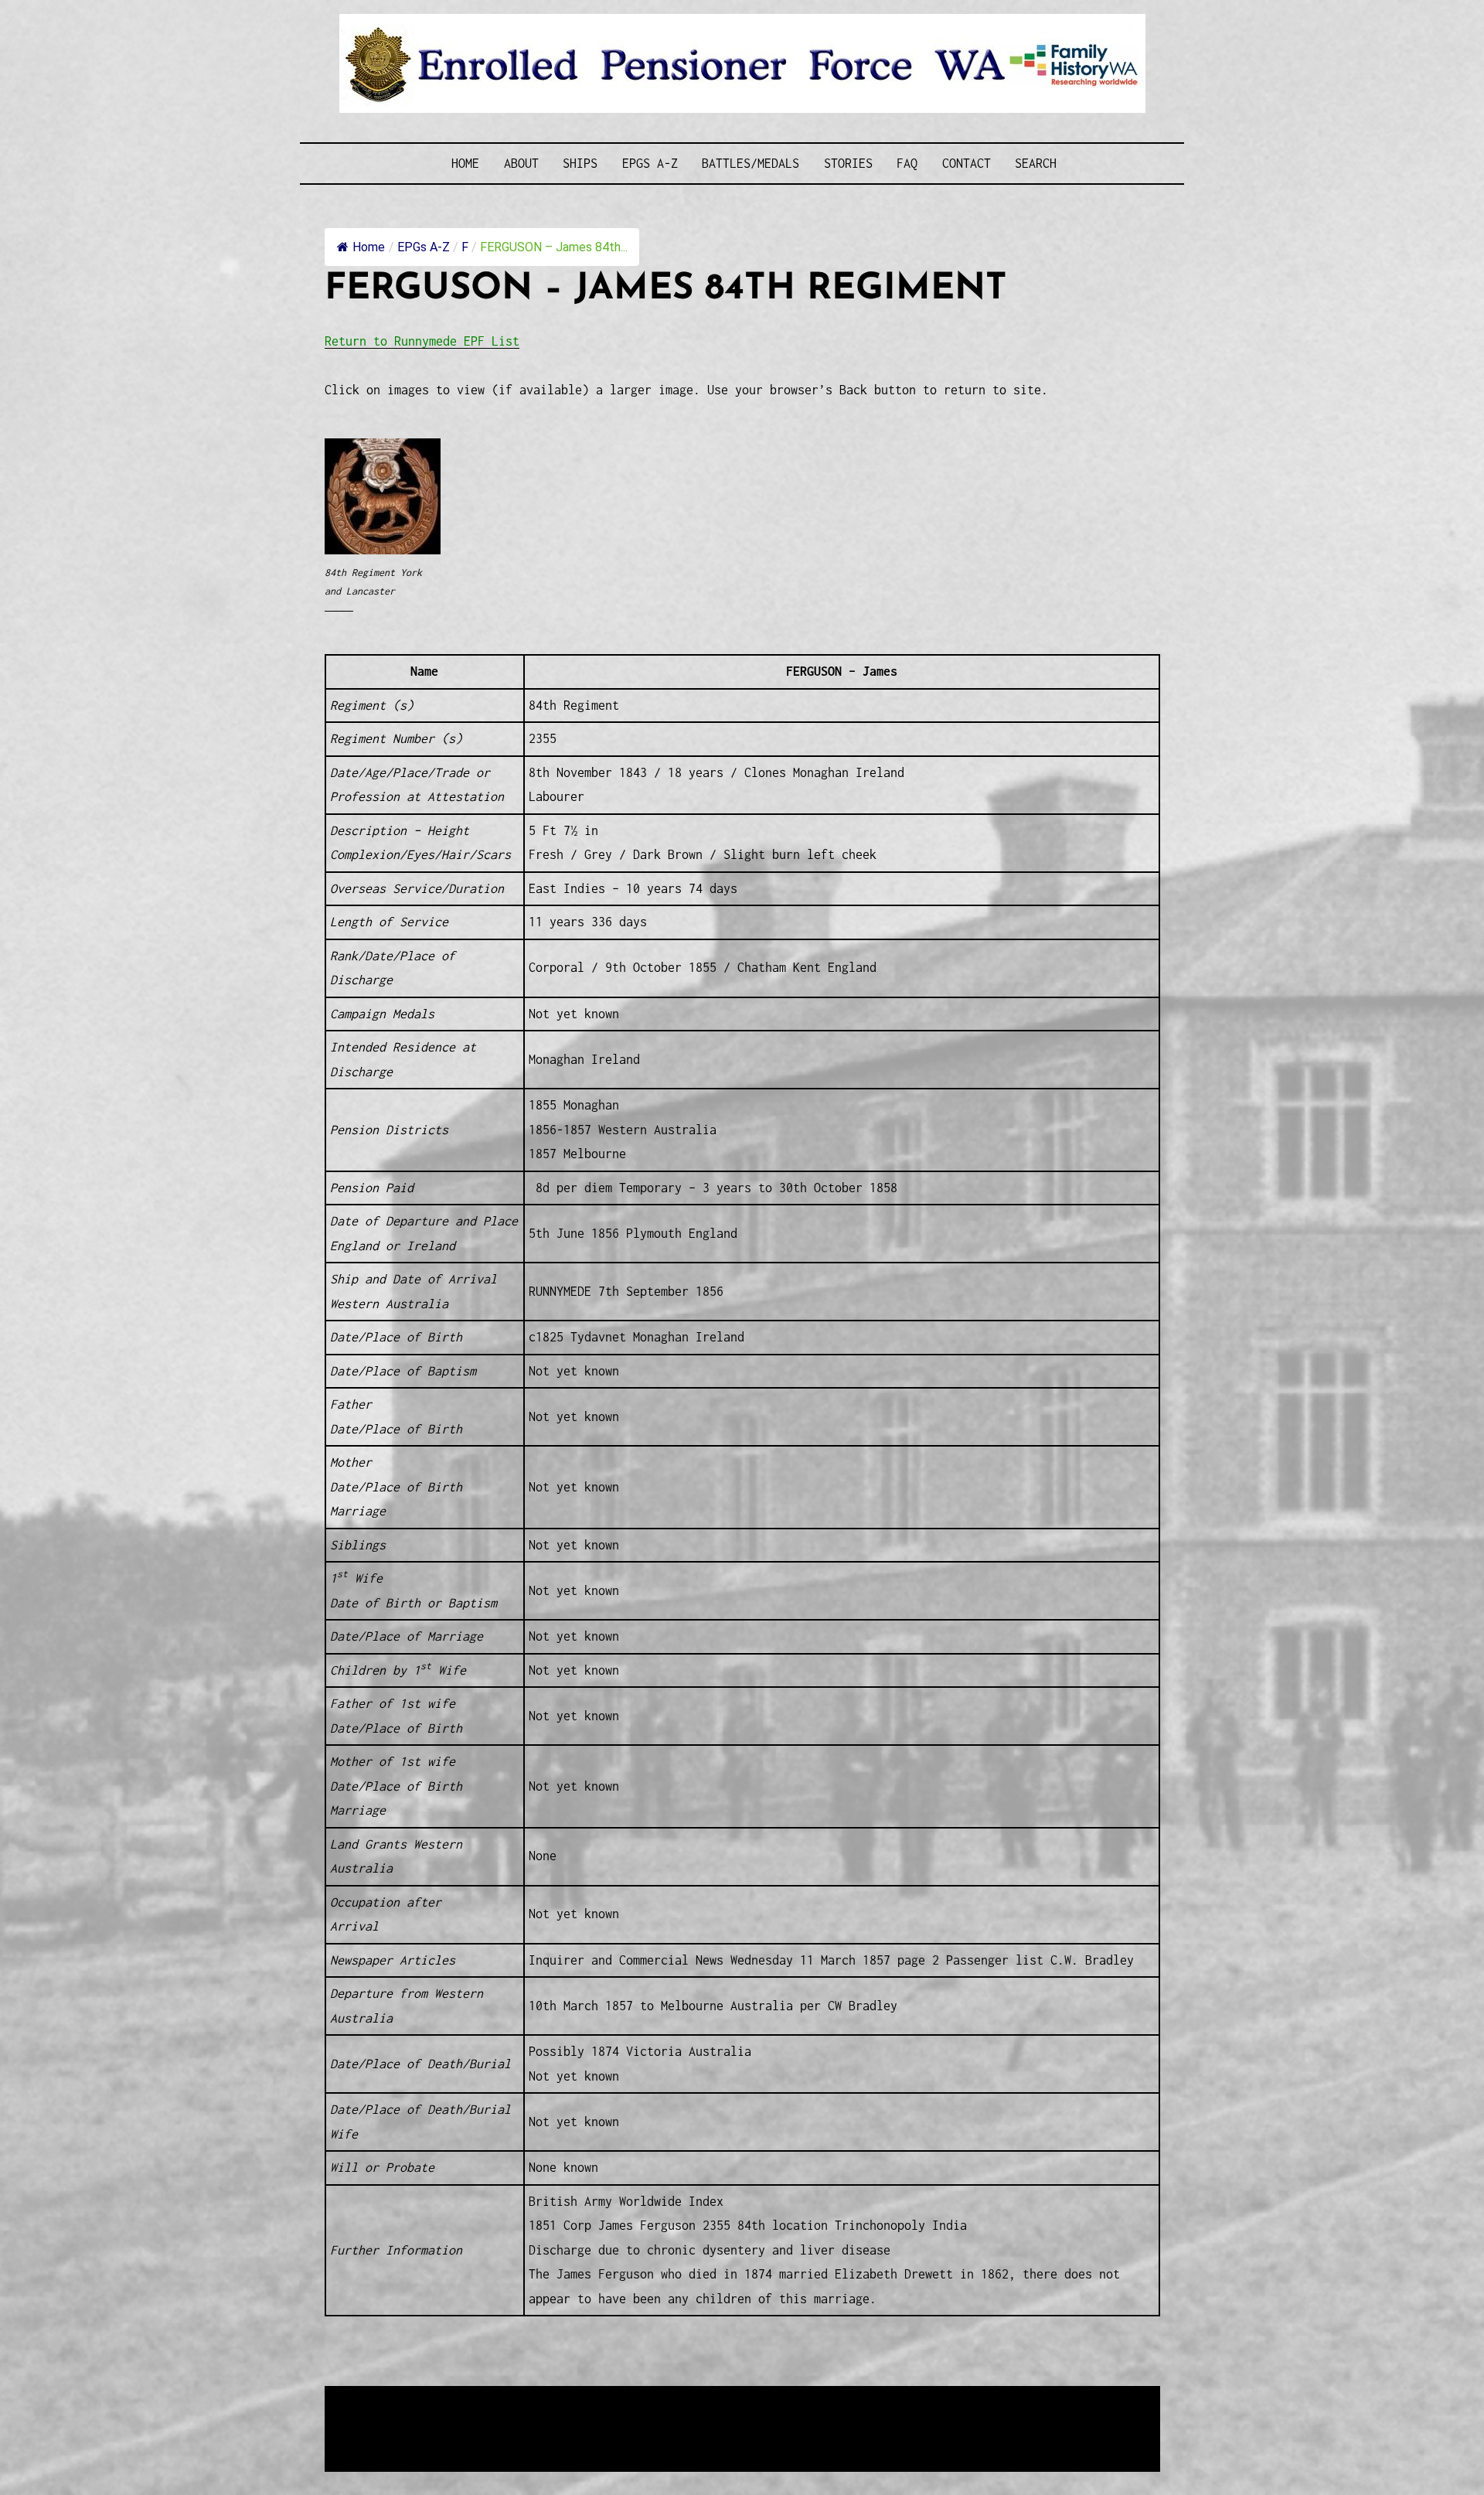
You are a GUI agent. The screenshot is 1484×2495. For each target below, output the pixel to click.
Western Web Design (500, 2418)
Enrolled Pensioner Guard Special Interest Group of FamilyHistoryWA (695, 2400)
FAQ (907, 163)
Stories (848, 163)
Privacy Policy (451, 2437)
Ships (580, 163)
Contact (967, 163)
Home (465, 163)
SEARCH (1036, 163)
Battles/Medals (751, 163)
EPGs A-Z (650, 163)
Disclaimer (370, 2437)
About (521, 163)
